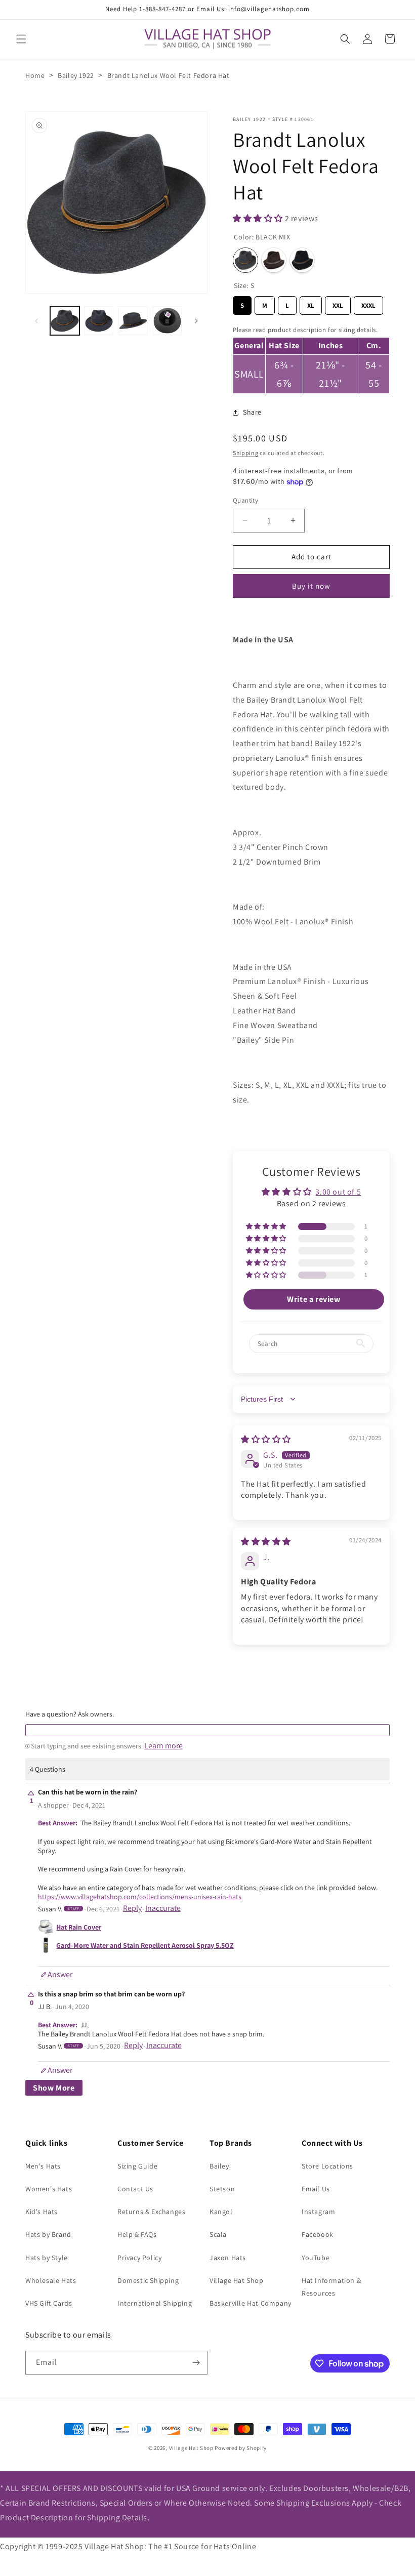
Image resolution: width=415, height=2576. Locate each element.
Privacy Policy (139, 2258)
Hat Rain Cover (79, 1927)
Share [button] (252, 412)
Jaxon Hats (228, 2258)
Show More (54, 2088)
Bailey (219, 2166)
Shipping (246, 453)
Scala (218, 2234)
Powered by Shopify (241, 2448)
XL (311, 303)
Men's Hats (43, 2166)
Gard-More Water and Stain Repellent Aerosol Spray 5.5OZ (145, 1945)
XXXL (369, 303)
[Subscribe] (196, 2363)
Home (35, 75)
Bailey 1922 (76, 75)
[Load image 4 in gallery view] (168, 321)
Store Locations (327, 2166)
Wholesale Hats (51, 2280)
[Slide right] (196, 321)
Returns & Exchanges (151, 2212)
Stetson (222, 2189)
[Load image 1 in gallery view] (65, 321)
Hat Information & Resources (331, 2287)
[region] (311, 358)
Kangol (221, 2212)
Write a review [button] (314, 1299)
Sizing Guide (137, 2166)
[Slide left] (36, 321)
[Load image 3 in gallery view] (133, 321)
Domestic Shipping (148, 2280)
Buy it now (311, 586)
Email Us (316, 2189)
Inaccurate (163, 1908)
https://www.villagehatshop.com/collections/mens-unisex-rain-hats (140, 1897)
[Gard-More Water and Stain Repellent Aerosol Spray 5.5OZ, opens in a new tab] (46, 1945)
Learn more (163, 1746)
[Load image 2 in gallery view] (99, 321)
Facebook (318, 2234)
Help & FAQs (137, 2234)
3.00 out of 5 (338, 1192)
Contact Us (135, 2189)
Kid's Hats (41, 2212)
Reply (132, 1908)
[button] (21, 39)
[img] (266, 1439)
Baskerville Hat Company (251, 2303)
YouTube (316, 2258)
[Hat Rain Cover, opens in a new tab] (46, 1927)
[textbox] (207, 1730)
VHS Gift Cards (49, 2303)
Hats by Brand (48, 2234)
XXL (338, 303)
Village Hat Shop (237, 2280)
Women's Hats (49, 2189)
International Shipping (155, 2303)
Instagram (318, 2212)
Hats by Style (47, 2258)
